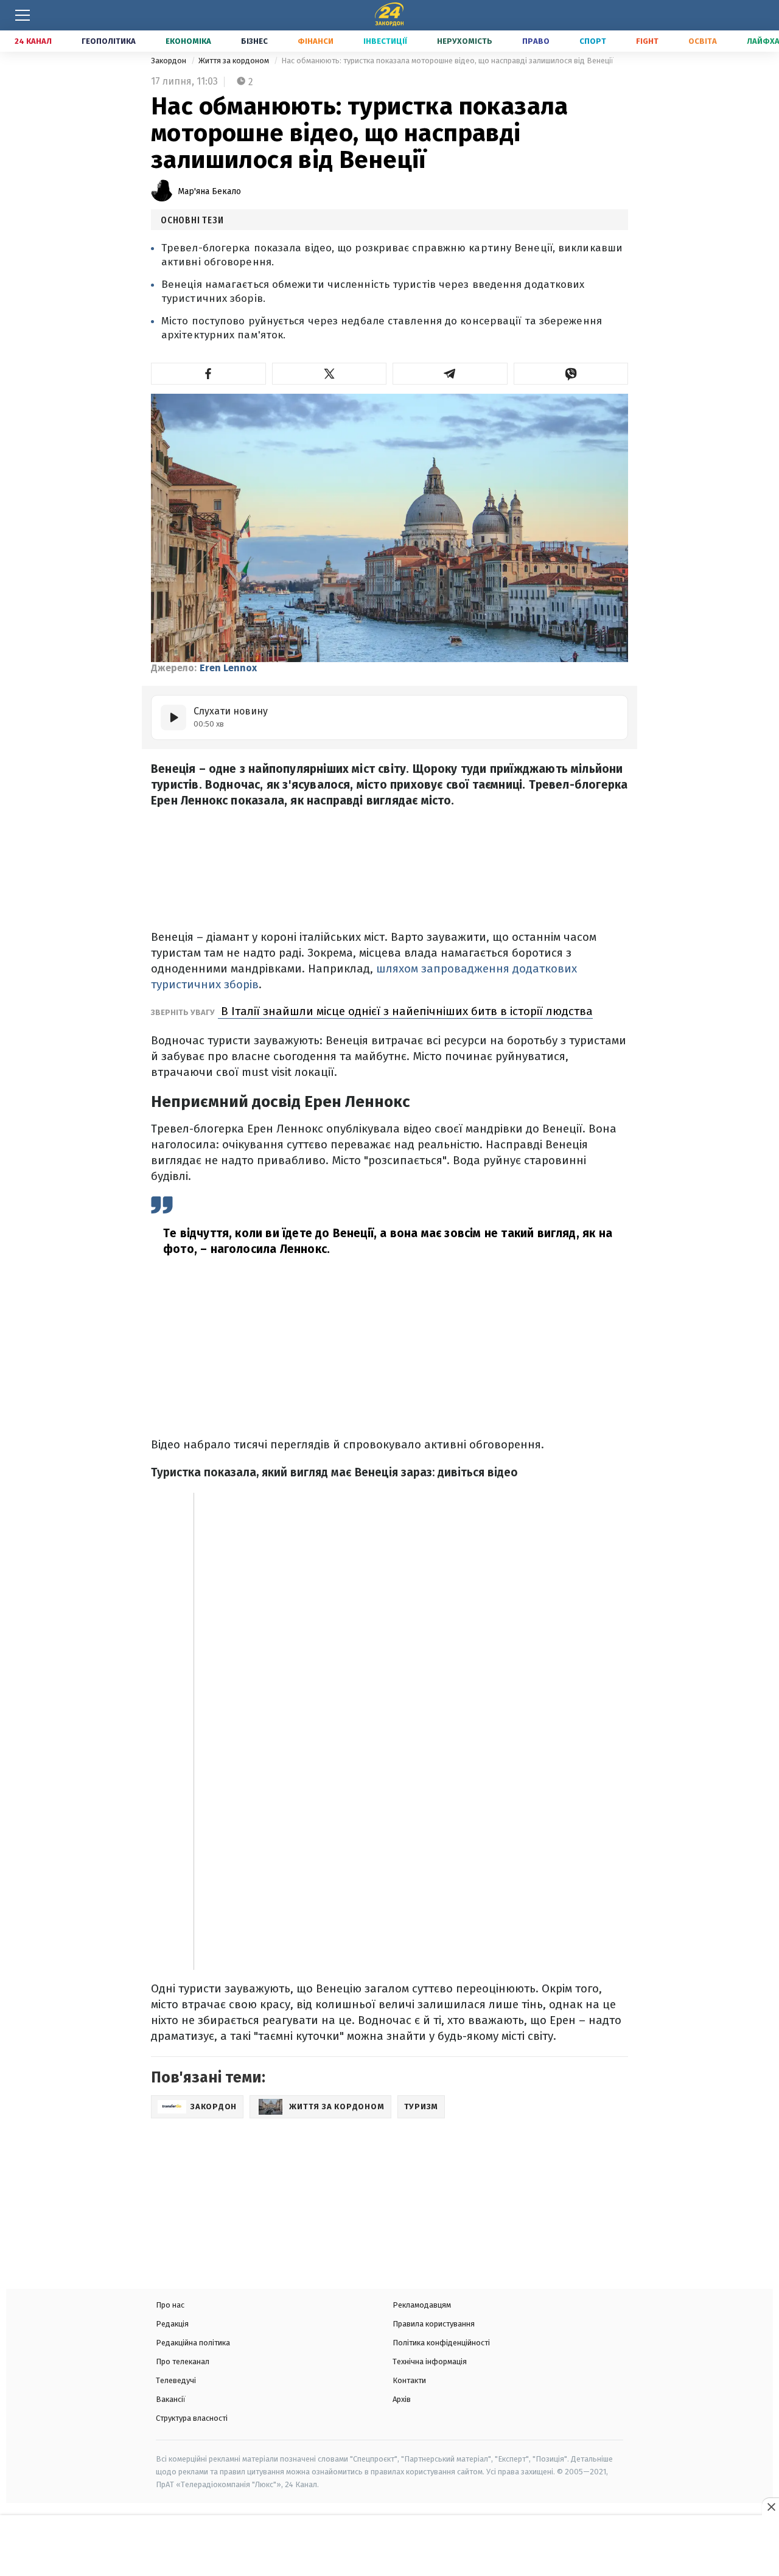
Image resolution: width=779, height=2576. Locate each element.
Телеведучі (176, 2380)
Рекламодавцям (422, 2305)
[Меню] (23, 15)
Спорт (593, 41)
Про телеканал (183, 2361)
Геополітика (109, 41)
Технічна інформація (430, 2361)
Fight (647, 41)
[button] (208, 374)
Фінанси (316, 41)
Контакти (409, 2380)
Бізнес (254, 41)
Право (536, 41)
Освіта (703, 41)
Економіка (188, 41)
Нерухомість (465, 41)
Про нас (170, 2305)
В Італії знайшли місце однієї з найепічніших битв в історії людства (405, 1011)
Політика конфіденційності (441, 2343)
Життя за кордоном (235, 61)
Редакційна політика (193, 2343)
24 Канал (33, 41)
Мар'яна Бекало (209, 191)
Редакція (172, 2324)
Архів (402, 2399)
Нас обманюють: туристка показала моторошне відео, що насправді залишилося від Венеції (447, 61)
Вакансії (171, 2399)
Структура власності (192, 2418)
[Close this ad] (770, 2507)
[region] (389, 2547)
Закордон (169, 61)
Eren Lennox (228, 668)
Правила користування (434, 2324)
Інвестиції (385, 41)
